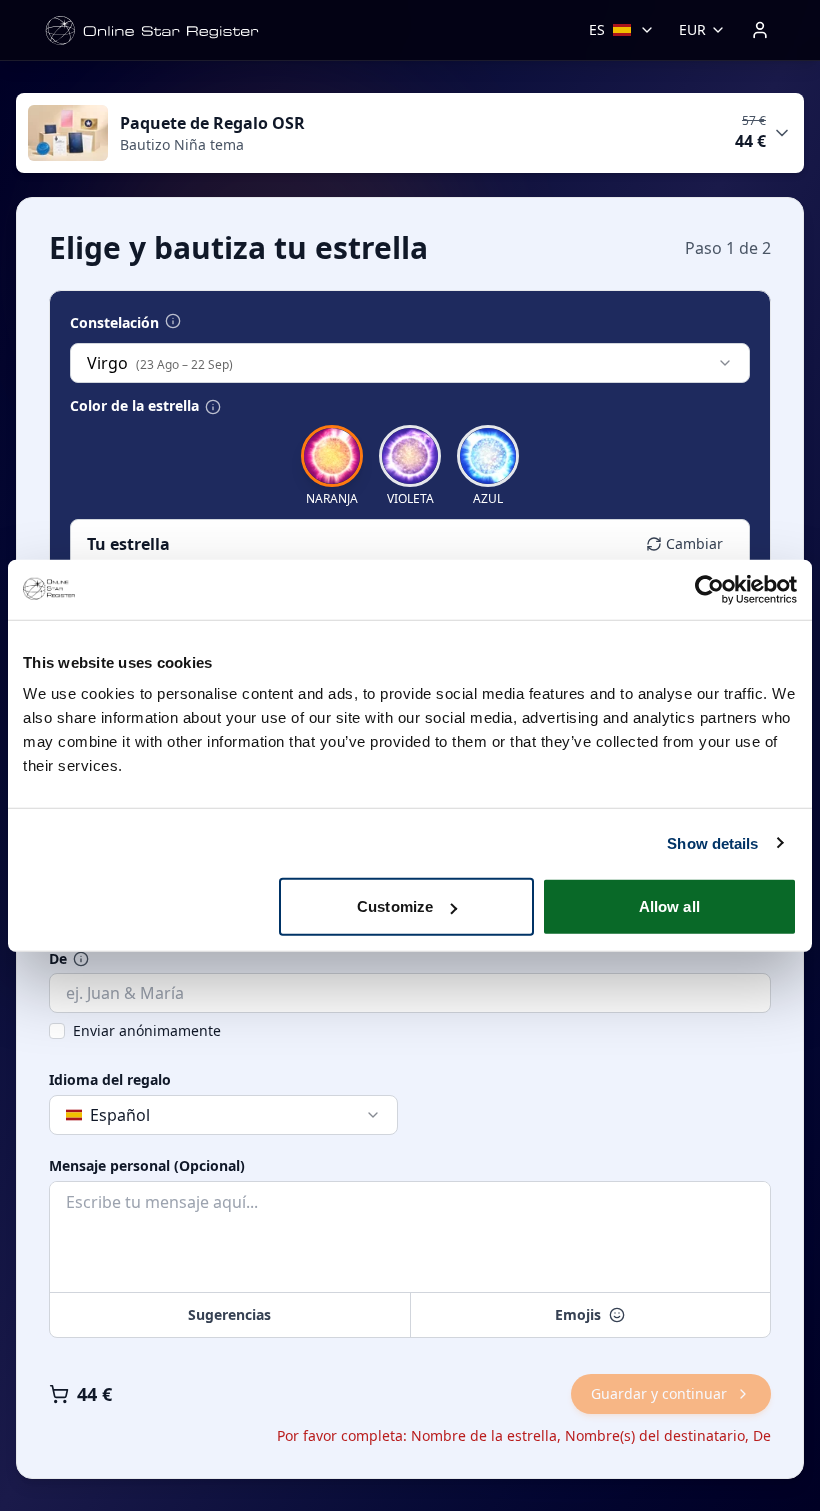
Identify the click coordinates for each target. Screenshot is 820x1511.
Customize (395, 906)
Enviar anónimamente (147, 1030)
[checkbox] (57, 1031)
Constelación (114, 323)
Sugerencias (229, 1314)
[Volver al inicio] (152, 30)
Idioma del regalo (110, 1080)
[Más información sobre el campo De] (81, 959)
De (58, 959)
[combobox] (410, 363)
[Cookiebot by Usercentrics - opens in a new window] (709, 589)
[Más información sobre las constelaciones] (173, 321)
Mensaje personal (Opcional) (147, 1166)
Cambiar (694, 543)
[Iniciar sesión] (760, 30)
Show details (712, 842)
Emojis (578, 1314)
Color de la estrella (134, 406)
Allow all (669, 906)
